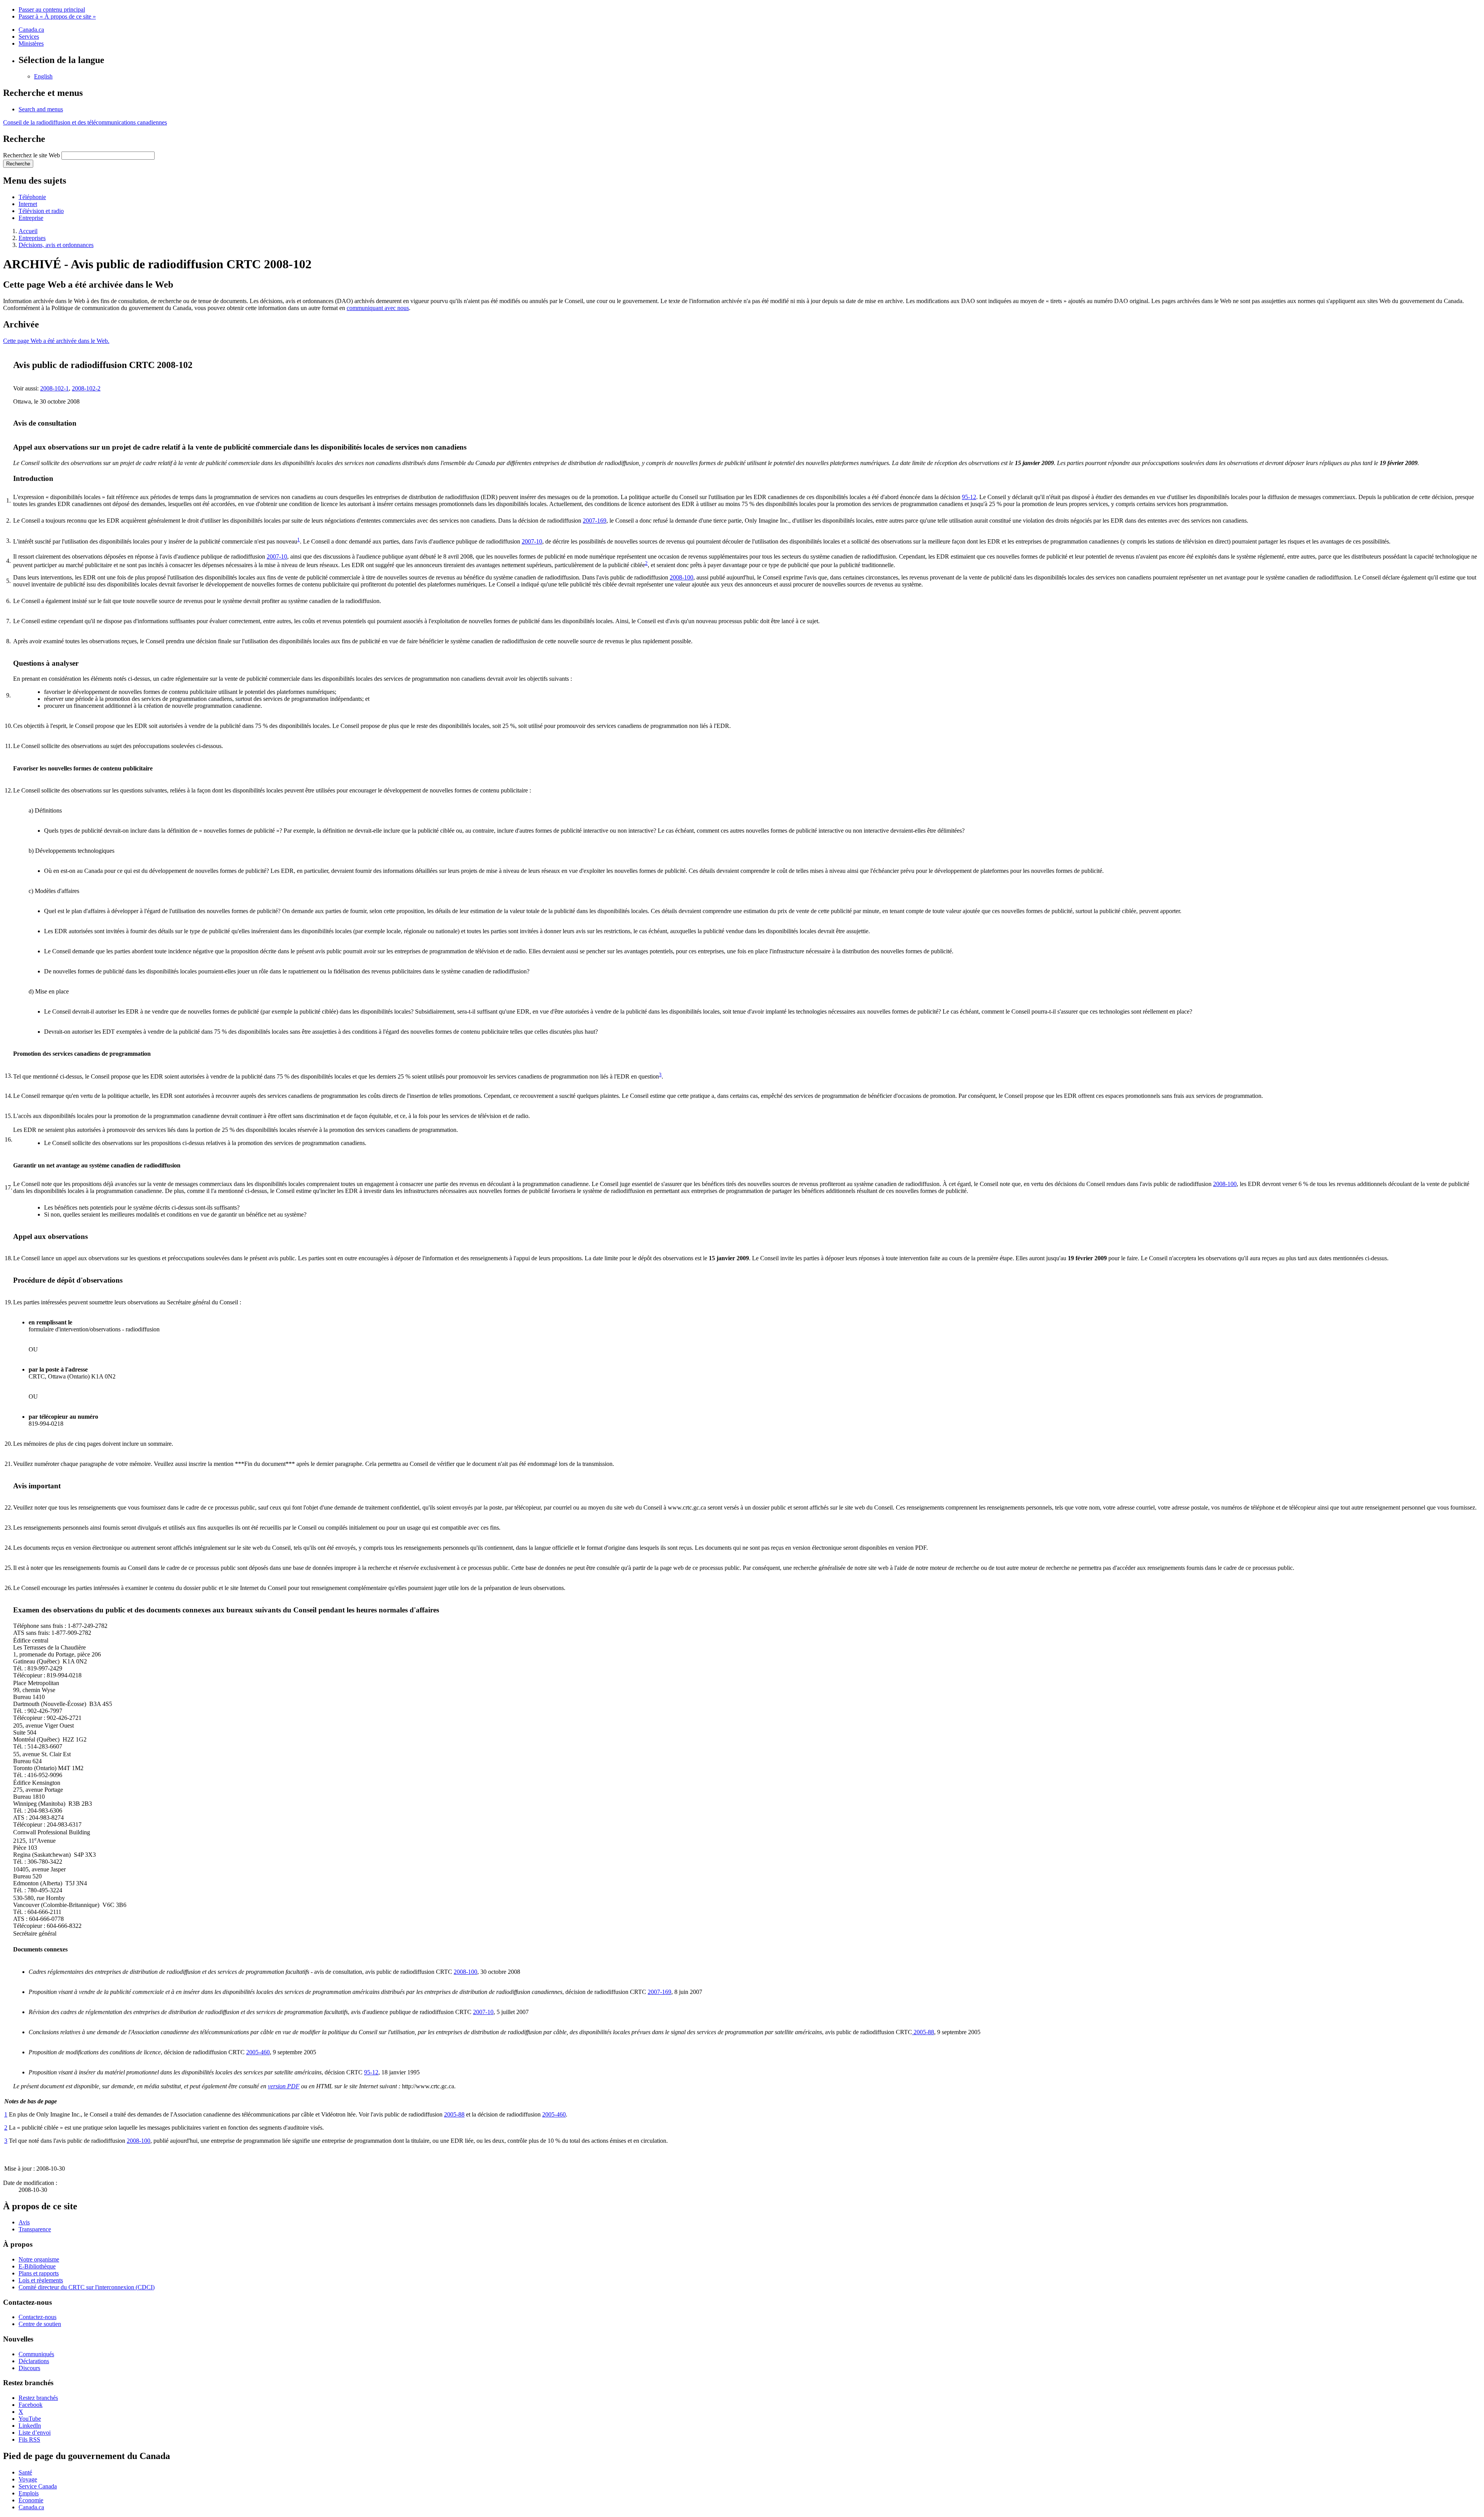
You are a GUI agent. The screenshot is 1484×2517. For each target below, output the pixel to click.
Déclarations (34, 2361)
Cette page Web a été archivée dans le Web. (56, 341)
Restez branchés (38, 2398)
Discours (29, 2368)
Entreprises (32, 238)
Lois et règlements (41, 2280)
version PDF (284, 2086)
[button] (41, 109)
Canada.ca (31, 30)
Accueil (28, 231)
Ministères (31, 43)
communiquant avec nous (378, 308)
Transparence (35, 2229)
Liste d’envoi (35, 2433)
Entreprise (31, 218)
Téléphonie (32, 197)
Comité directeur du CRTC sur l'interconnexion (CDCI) (87, 2287)
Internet (28, 204)
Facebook (31, 2405)
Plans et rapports (39, 2273)
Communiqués (36, 2354)
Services (29, 37)
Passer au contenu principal (52, 9)
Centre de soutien (40, 2324)
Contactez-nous (37, 2317)
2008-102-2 (86, 388)
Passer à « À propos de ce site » (57, 16)
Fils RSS (29, 2439)
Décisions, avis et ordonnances (56, 245)
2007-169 (595, 521)
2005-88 (923, 2032)
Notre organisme (39, 2259)
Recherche (18, 164)
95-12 (969, 497)
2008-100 (682, 577)
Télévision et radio (41, 211)
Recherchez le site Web (31, 155)
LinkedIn (30, 2426)
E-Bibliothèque (37, 2266)
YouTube (30, 2419)
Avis (24, 2222)
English (43, 76)
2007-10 (532, 541)
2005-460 (258, 2052)
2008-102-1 (54, 388)
